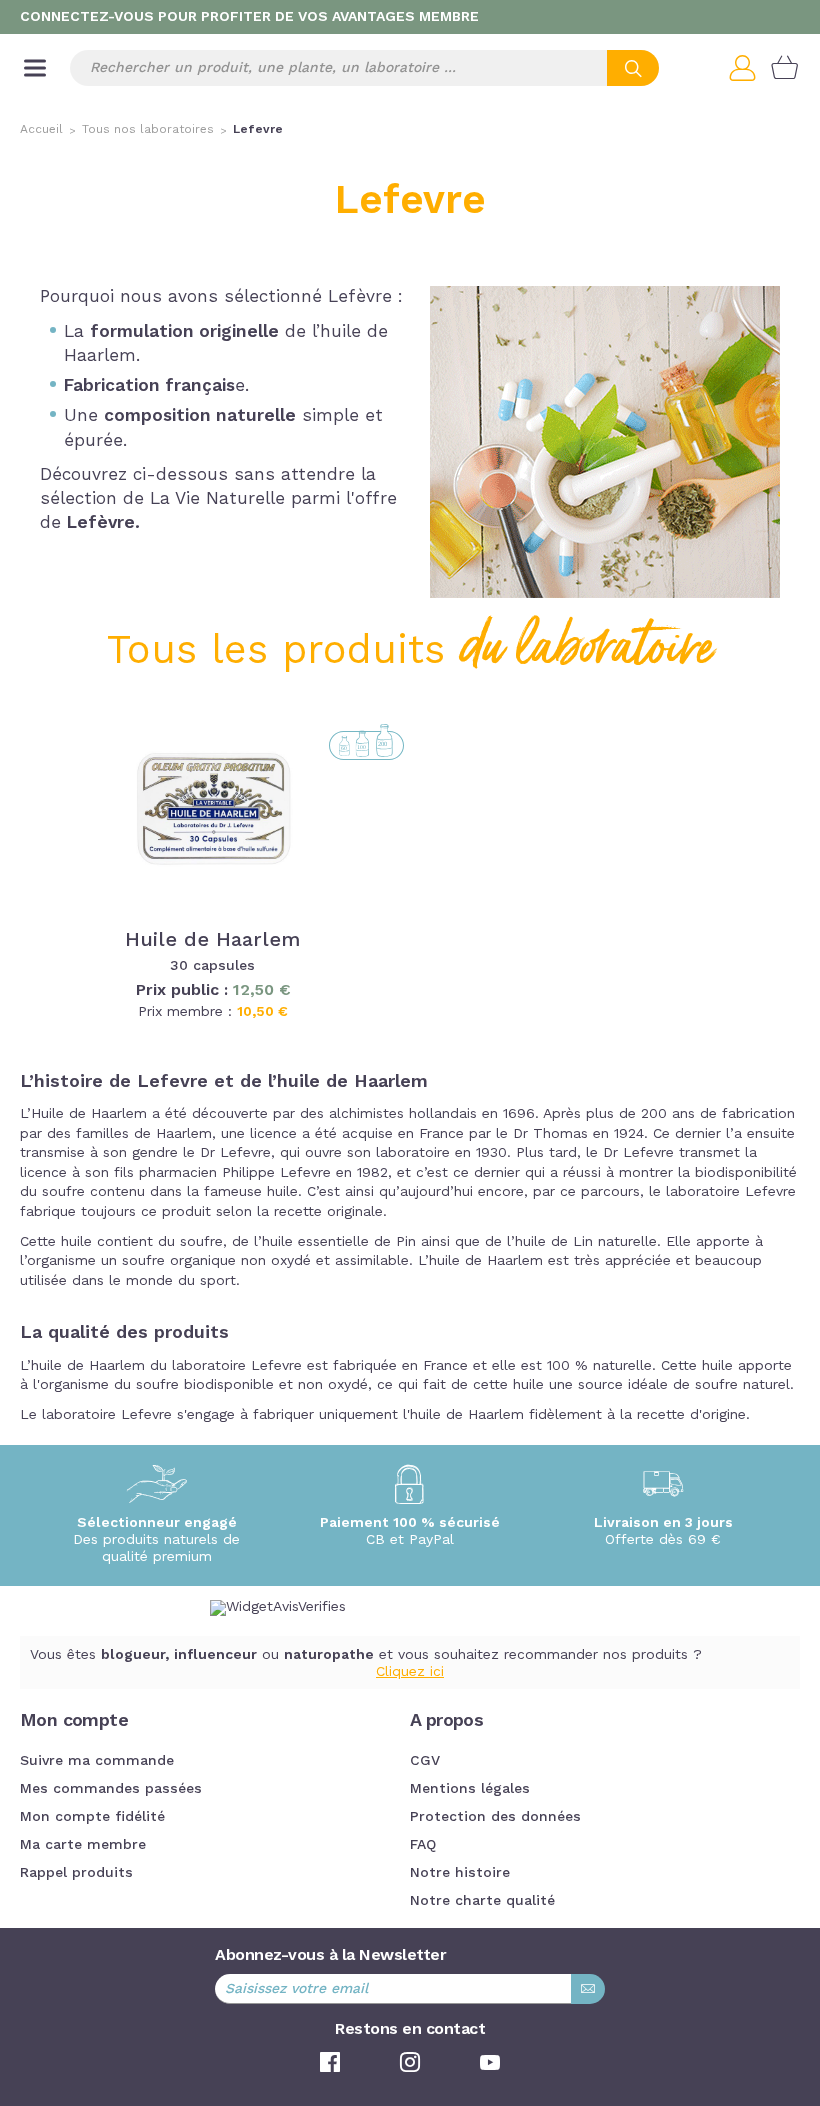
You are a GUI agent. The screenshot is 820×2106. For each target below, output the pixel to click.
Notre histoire (460, 1873)
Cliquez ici (410, 1672)
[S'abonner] (588, 1989)
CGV (425, 1761)
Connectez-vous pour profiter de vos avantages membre (249, 17)
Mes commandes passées (111, 1789)
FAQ (423, 1845)
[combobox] (364, 68)
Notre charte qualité (482, 1901)
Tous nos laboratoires (148, 130)
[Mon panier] (785, 68)
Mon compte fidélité (92, 1817)
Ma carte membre (83, 1845)
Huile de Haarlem (212, 941)
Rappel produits (76, 1873)
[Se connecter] (750, 68)
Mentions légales (470, 1789)
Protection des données (495, 1817)
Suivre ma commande (97, 1761)
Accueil (41, 130)
